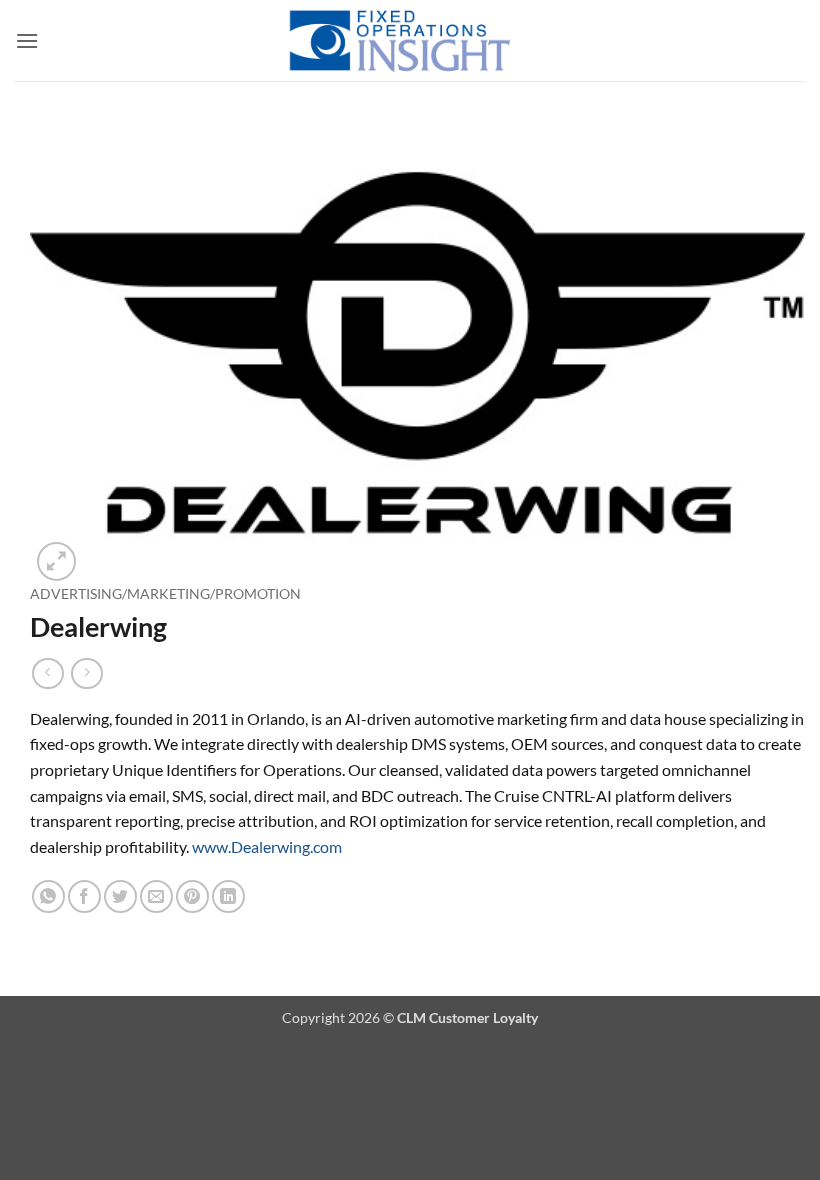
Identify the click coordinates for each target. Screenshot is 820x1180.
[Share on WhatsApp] (48, 896)
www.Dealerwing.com (267, 846)
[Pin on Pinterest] (192, 896)
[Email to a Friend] (156, 896)
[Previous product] (86, 673)
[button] (27, 40)
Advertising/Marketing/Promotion (165, 594)
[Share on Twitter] (120, 896)
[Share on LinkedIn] (228, 896)
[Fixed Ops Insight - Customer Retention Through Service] (400, 40)
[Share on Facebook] (84, 896)
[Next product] (47, 673)
